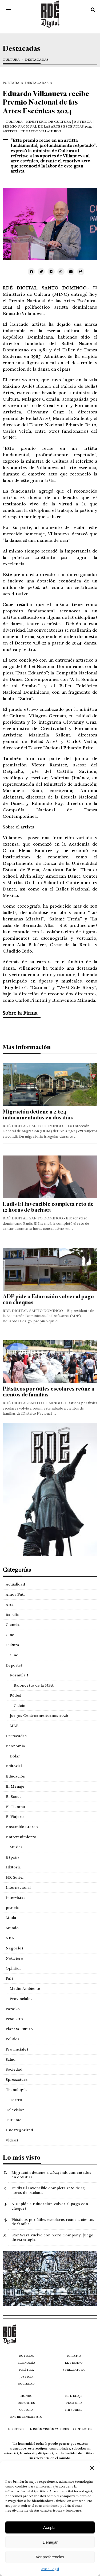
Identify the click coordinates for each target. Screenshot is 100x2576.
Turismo (14, 2120)
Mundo (12, 1928)
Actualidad (15, 1584)
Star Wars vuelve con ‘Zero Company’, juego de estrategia (52, 2237)
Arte (10, 1604)
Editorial (14, 1766)
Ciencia (13, 1625)
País (9, 1978)
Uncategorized (19, 2130)
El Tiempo (15, 1807)
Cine (10, 1635)
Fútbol (15, 1695)
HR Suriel (15, 1877)
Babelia (12, 1615)
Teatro (16, 2100)
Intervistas (15, 1898)
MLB (14, 1726)
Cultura (11, 60)
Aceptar (50, 2527)
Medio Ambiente (25, 1988)
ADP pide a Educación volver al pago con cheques (48, 1299)
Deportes (14, 1665)
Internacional (18, 1887)
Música (16, 1847)
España (13, 1857)
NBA (10, 1938)
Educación (15, 1776)
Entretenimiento (21, 1837)
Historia (13, 1867)
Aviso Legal (50, 2569)
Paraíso (13, 2009)
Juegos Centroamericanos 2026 (39, 1715)
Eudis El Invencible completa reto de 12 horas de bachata (48, 1207)
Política (13, 2039)
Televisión (15, 2110)
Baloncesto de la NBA (34, 1685)
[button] (92, 2468)
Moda (11, 1918)
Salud (11, 2059)
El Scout (13, 1796)
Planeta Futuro (19, 2029)
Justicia (12, 1908)
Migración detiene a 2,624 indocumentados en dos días (38, 1115)
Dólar (15, 1756)
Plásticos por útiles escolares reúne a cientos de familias (49, 1392)
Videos (12, 2140)
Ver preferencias (50, 2557)
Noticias (26, 2356)
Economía (15, 1746)
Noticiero (14, 1958)
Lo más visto (22, 2157)
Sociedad (14, 2069)
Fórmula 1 (19, 1675)
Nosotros (17, 2429)
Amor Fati (15, 1594)
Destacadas (37, 60)
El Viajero (15, 1817)
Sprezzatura (17, 2079)
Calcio (19, 1706)
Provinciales (21, 1999)
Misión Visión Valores (49, 2429)
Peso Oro (14, 2019)
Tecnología (16, 2090)
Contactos (83, 2429)
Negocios (14, 1948)
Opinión (13, 1968)
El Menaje (15, 1786)
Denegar (50, 2542)
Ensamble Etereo (22, 1827)
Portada (11, 83)
